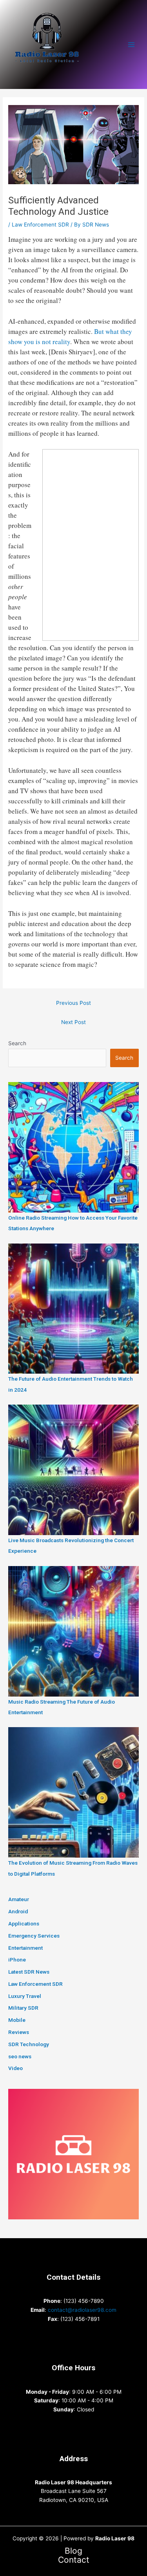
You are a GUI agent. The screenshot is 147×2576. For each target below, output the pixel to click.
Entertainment (25, 1948)
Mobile (17, 2020)
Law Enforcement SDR (40, 225)
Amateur (19, 1899)
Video (15, 2068)
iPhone (17, 1960)
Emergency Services (34, 1936)
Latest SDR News (29, 1972)
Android (18, 1911)
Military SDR (23, 2008)
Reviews (19, 2032)
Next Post (73, 1022)
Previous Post (73, 1003)
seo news (20, 2056)
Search (17, 1043)
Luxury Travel (25, 1996)
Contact (74, 2560)
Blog (73, 2551)
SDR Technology (29, 2044)
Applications (24, 1923)
